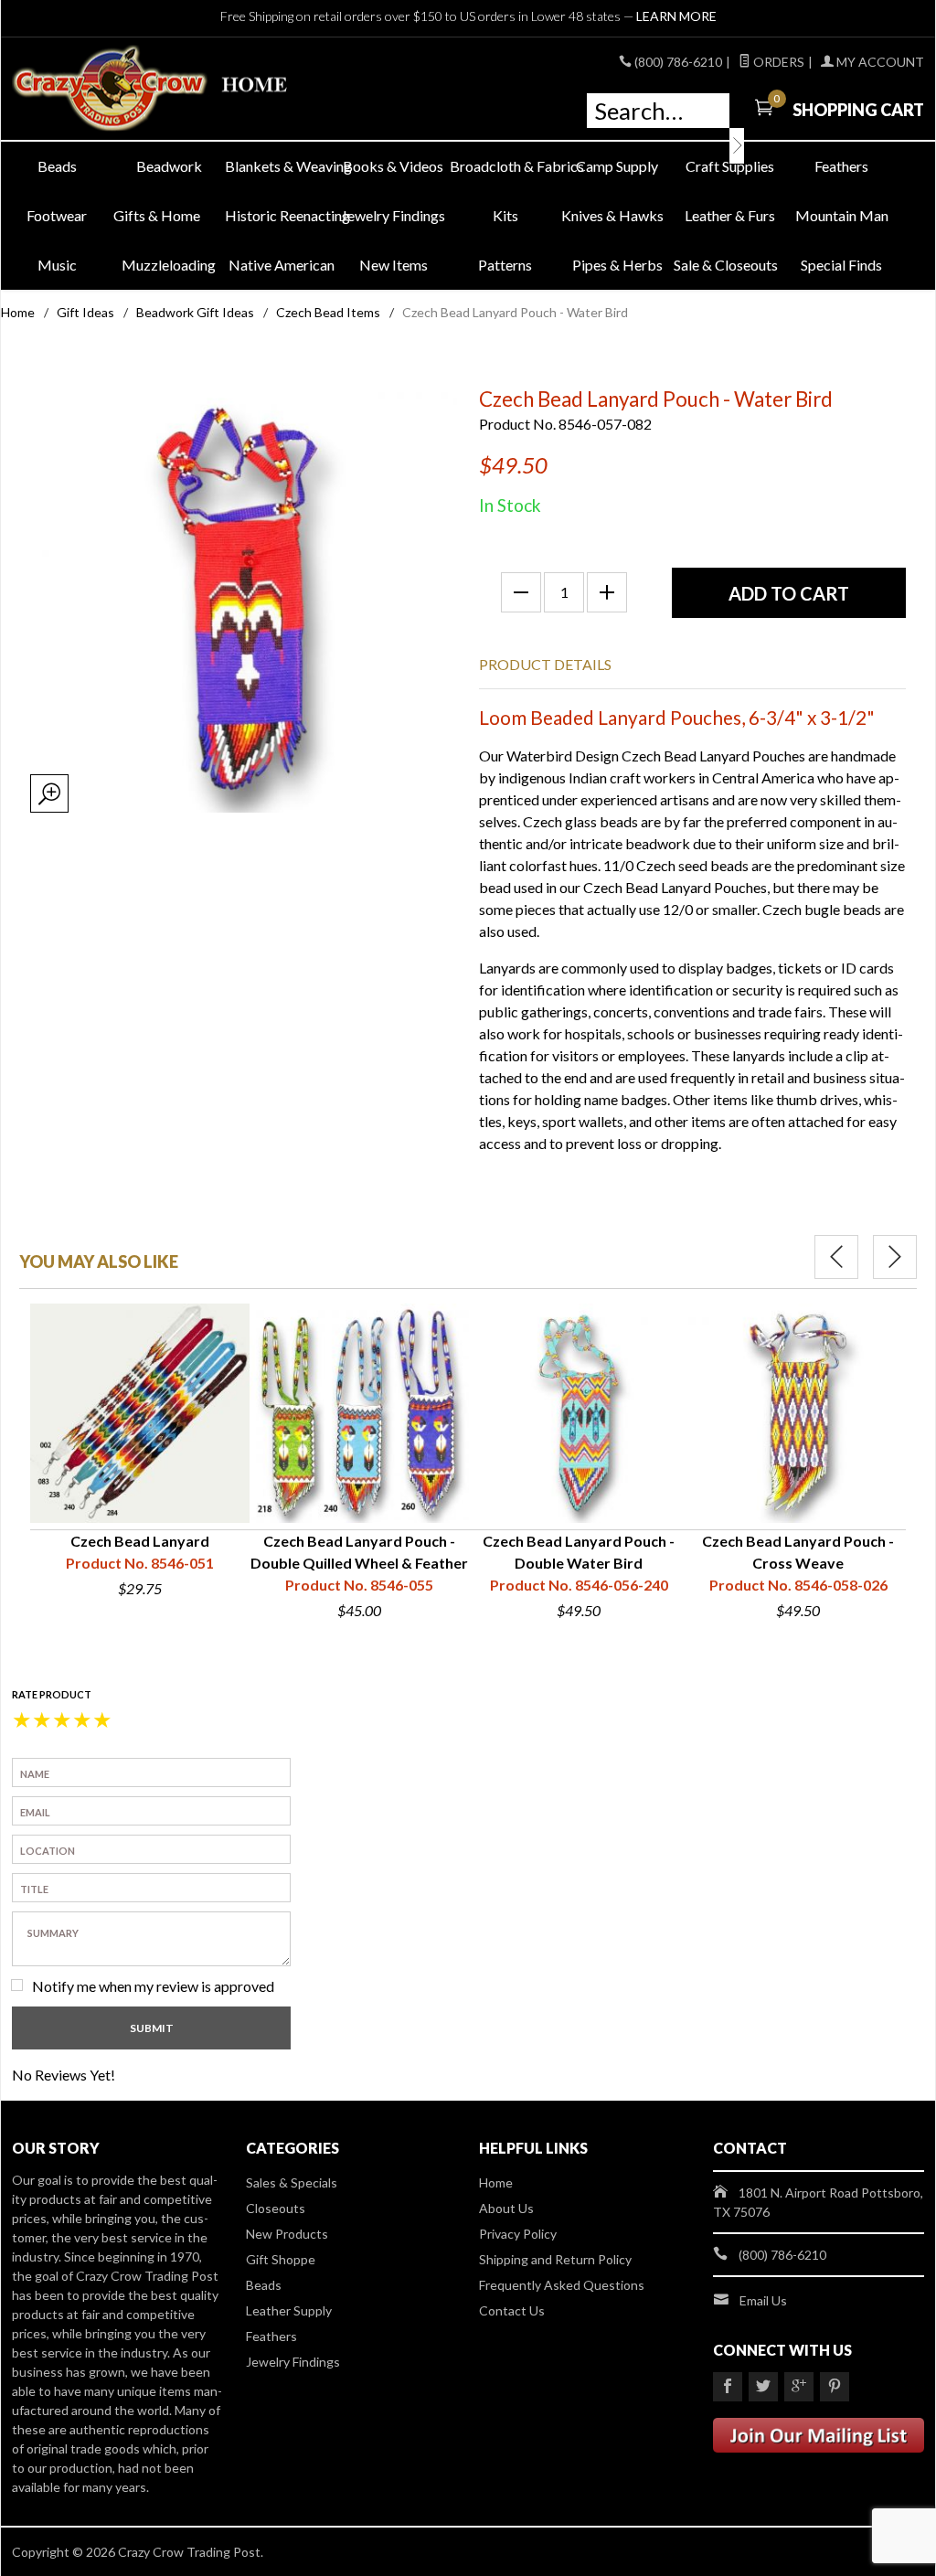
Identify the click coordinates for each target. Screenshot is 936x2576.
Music (57, 265)
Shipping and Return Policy (555, 2259)
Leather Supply (289, 2310)
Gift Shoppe (281, 2259)
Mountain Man (842, 215)
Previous (836, 1257)
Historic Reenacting (281, 215)
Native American (282, 265)
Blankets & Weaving (281, 166)
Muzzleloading (169, 265)
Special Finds (841, 265)
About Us (506, 2208)
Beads (57, 166)
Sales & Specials (292, 2182)
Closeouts (276, 2208)
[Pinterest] (835, 2387)
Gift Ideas (85, 312)
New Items (394, 265)
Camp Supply (617, 166)
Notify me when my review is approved (153, 1986)
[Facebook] (728, 2387)
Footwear (57, 215)
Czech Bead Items (328, 312)
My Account (879, 62)
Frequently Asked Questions (562, 2285)
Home (18, 312)
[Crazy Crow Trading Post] (157, 89)
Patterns (505, 265)
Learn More (676, 16)
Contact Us (512, 2310)
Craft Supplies (730, 166)
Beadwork (169, 166)
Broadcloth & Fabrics (506, 166)
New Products (287, 2234)
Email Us (763, 2300)
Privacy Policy (518, 2234)
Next (895, 1257)
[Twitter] (763, 2387)
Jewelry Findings (393, 215)
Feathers (841, 166)
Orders (777, 62)
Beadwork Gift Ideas (195, 312)
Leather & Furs (730, 215)
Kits (505, 215)
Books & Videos (393, 166)
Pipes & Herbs (617, 265)
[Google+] (799, 2387)
